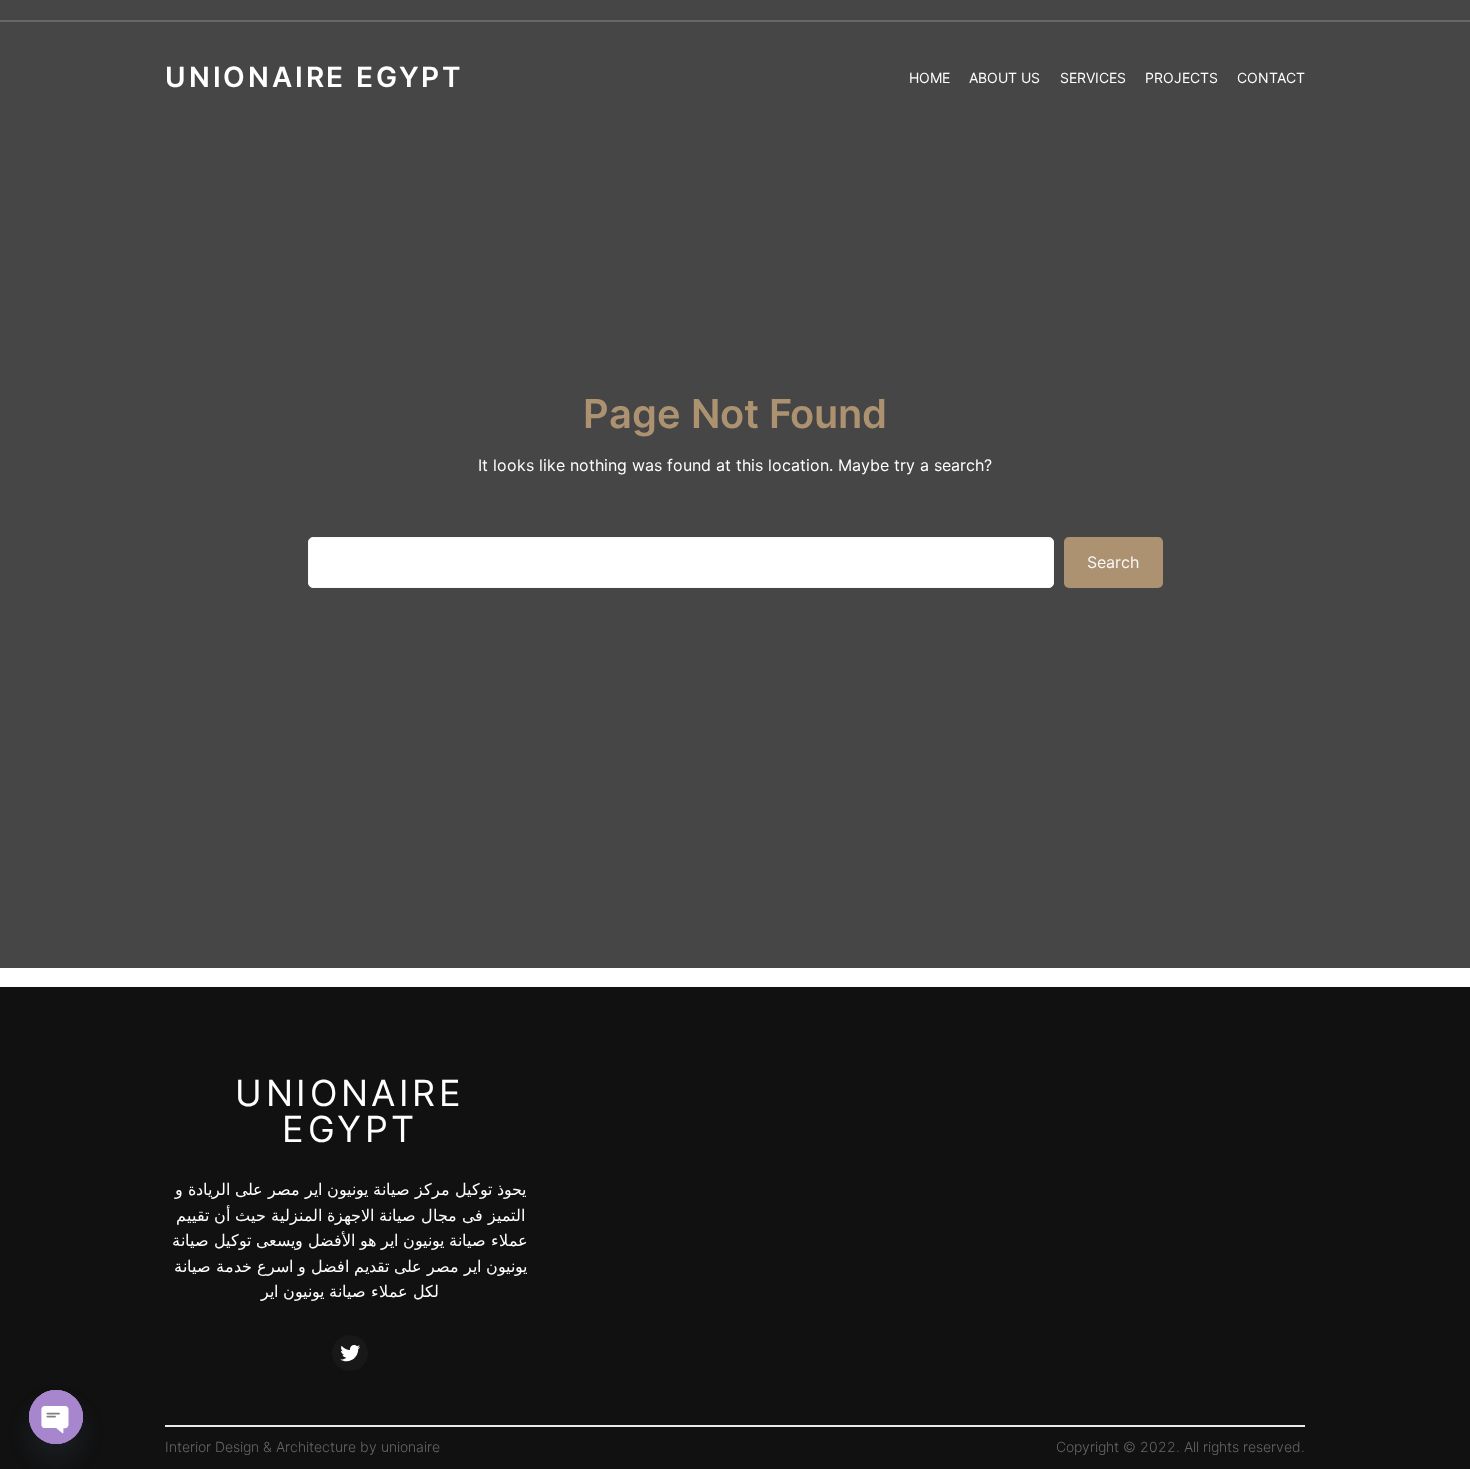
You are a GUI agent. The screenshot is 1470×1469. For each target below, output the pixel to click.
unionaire (410, 1446)
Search (1113, 562)
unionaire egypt (349, 1111)
